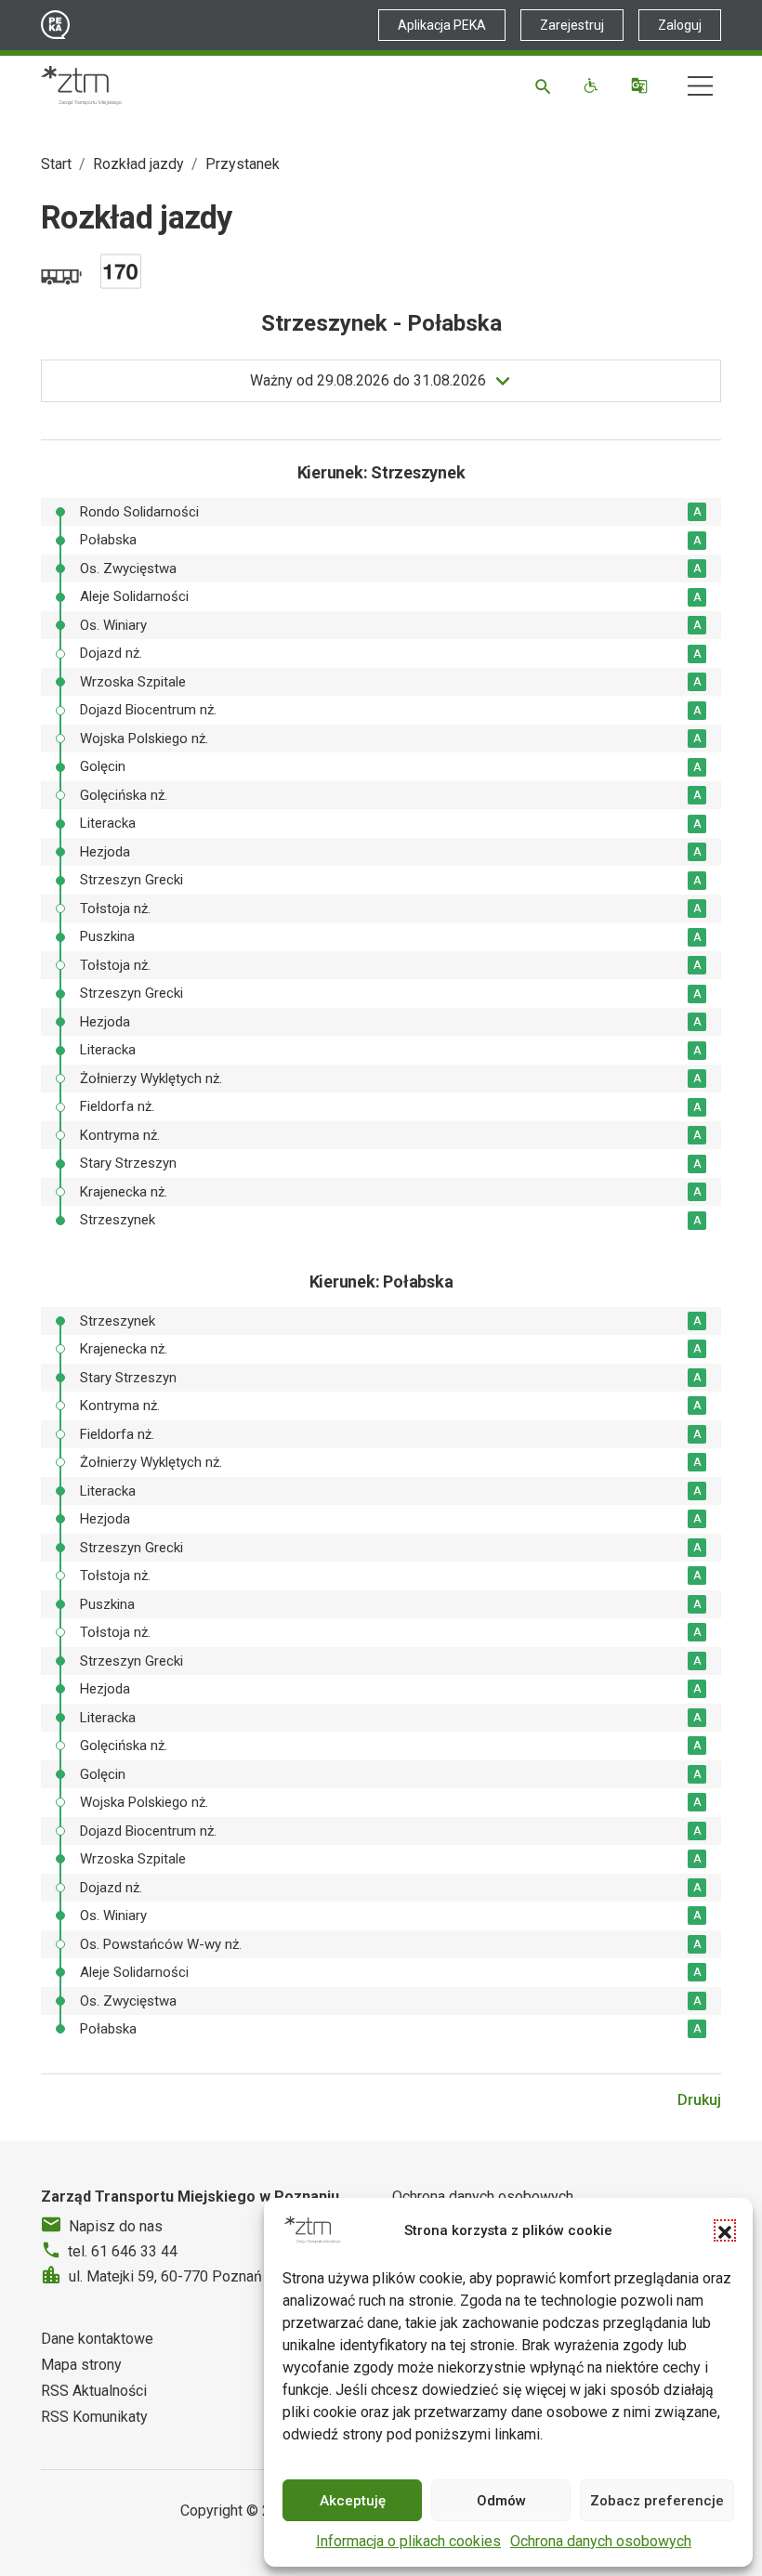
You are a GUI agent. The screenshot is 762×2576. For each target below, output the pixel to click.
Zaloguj (680, 25)
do (368, 380)
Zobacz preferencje (657, 2501)
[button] (725, 2230)
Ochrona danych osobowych (601, 2541)
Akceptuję (353, 2501)
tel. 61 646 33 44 (123, 2251)
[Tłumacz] (642, 85)
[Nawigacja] (700, 86)
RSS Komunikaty (94, 2417)
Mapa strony (81, 2365)
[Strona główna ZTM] (81, 85)
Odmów (501, 2501)
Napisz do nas (116, 2226)
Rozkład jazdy (138, 164)
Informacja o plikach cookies (408, 2541)
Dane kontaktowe (97, 2339)
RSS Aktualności (94, 2391)
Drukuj (699, 2100)
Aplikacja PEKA (442, 25)
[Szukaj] (546, 85)
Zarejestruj (572, 25)
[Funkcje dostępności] (593, 85)
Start (56, 164)
